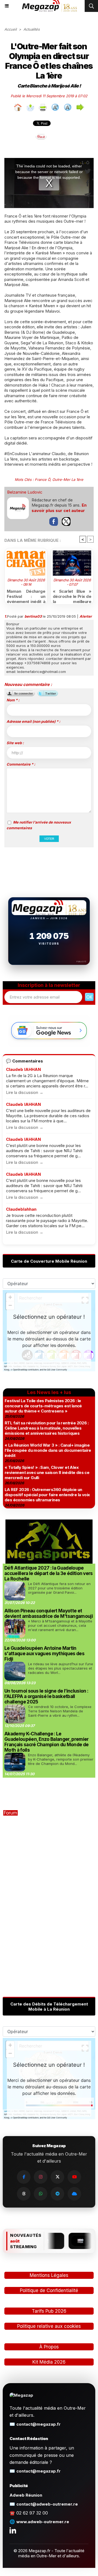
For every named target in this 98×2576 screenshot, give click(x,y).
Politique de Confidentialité (49, 2290)
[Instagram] (41, 2177)
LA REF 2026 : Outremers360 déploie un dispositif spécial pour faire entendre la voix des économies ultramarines (47, 1495)
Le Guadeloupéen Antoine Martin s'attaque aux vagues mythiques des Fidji (44, 1654)
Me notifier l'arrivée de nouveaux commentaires (39, 825)
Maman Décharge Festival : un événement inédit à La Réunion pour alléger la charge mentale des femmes (26, 595)
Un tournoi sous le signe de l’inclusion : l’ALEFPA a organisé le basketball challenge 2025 (46, 1696)
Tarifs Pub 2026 (49, 2311)
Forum (10, 1813)
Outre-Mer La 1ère (68, 479)
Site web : (15, 743)
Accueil (10, 29)
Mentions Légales (49, 2275)
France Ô (42, 479)
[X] (57, 2177)
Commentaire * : (21, 764)
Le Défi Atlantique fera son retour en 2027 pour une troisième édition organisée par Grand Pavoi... (59, 1588)
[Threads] (24, 2194)
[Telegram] (57, 2194)
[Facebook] (24, 2177)
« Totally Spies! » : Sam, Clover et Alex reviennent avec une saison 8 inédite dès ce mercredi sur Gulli (47, 1472)
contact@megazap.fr (39, 2424)
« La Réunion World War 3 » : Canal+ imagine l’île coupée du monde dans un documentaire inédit (48, 1450)
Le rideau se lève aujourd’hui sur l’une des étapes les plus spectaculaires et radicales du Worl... (61, 1668)
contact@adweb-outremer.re (47, 2504)
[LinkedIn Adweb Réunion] (13, 2530)
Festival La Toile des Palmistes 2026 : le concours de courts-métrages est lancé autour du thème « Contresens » (43, 1406)
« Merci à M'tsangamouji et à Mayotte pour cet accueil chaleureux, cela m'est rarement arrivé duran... (60, 1625)
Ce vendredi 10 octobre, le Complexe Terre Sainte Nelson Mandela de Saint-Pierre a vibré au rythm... (60, 1711)
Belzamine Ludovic (25, 492)
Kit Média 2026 (49, 2362)
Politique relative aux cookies (49, 2326)
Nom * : (13, 700)
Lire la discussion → (25, 1092)
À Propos (49, 2347)
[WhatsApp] (41, 2194)
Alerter (86, 616)
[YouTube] (74, 2177)
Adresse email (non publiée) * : (33, 721)
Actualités (32, 29)
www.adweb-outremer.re (43, 2522)
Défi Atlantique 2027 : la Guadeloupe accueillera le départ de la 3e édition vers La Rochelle (49, 1573)
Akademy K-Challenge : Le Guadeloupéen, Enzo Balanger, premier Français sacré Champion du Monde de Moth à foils (47, 1742)
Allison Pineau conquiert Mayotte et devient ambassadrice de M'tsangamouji (49, 1613)
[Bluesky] (74, 2194)
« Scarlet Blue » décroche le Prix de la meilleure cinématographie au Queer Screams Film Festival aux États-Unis (72, 595)
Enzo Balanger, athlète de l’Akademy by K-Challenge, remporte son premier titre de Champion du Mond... (61, 1759)
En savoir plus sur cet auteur (59, 508)
